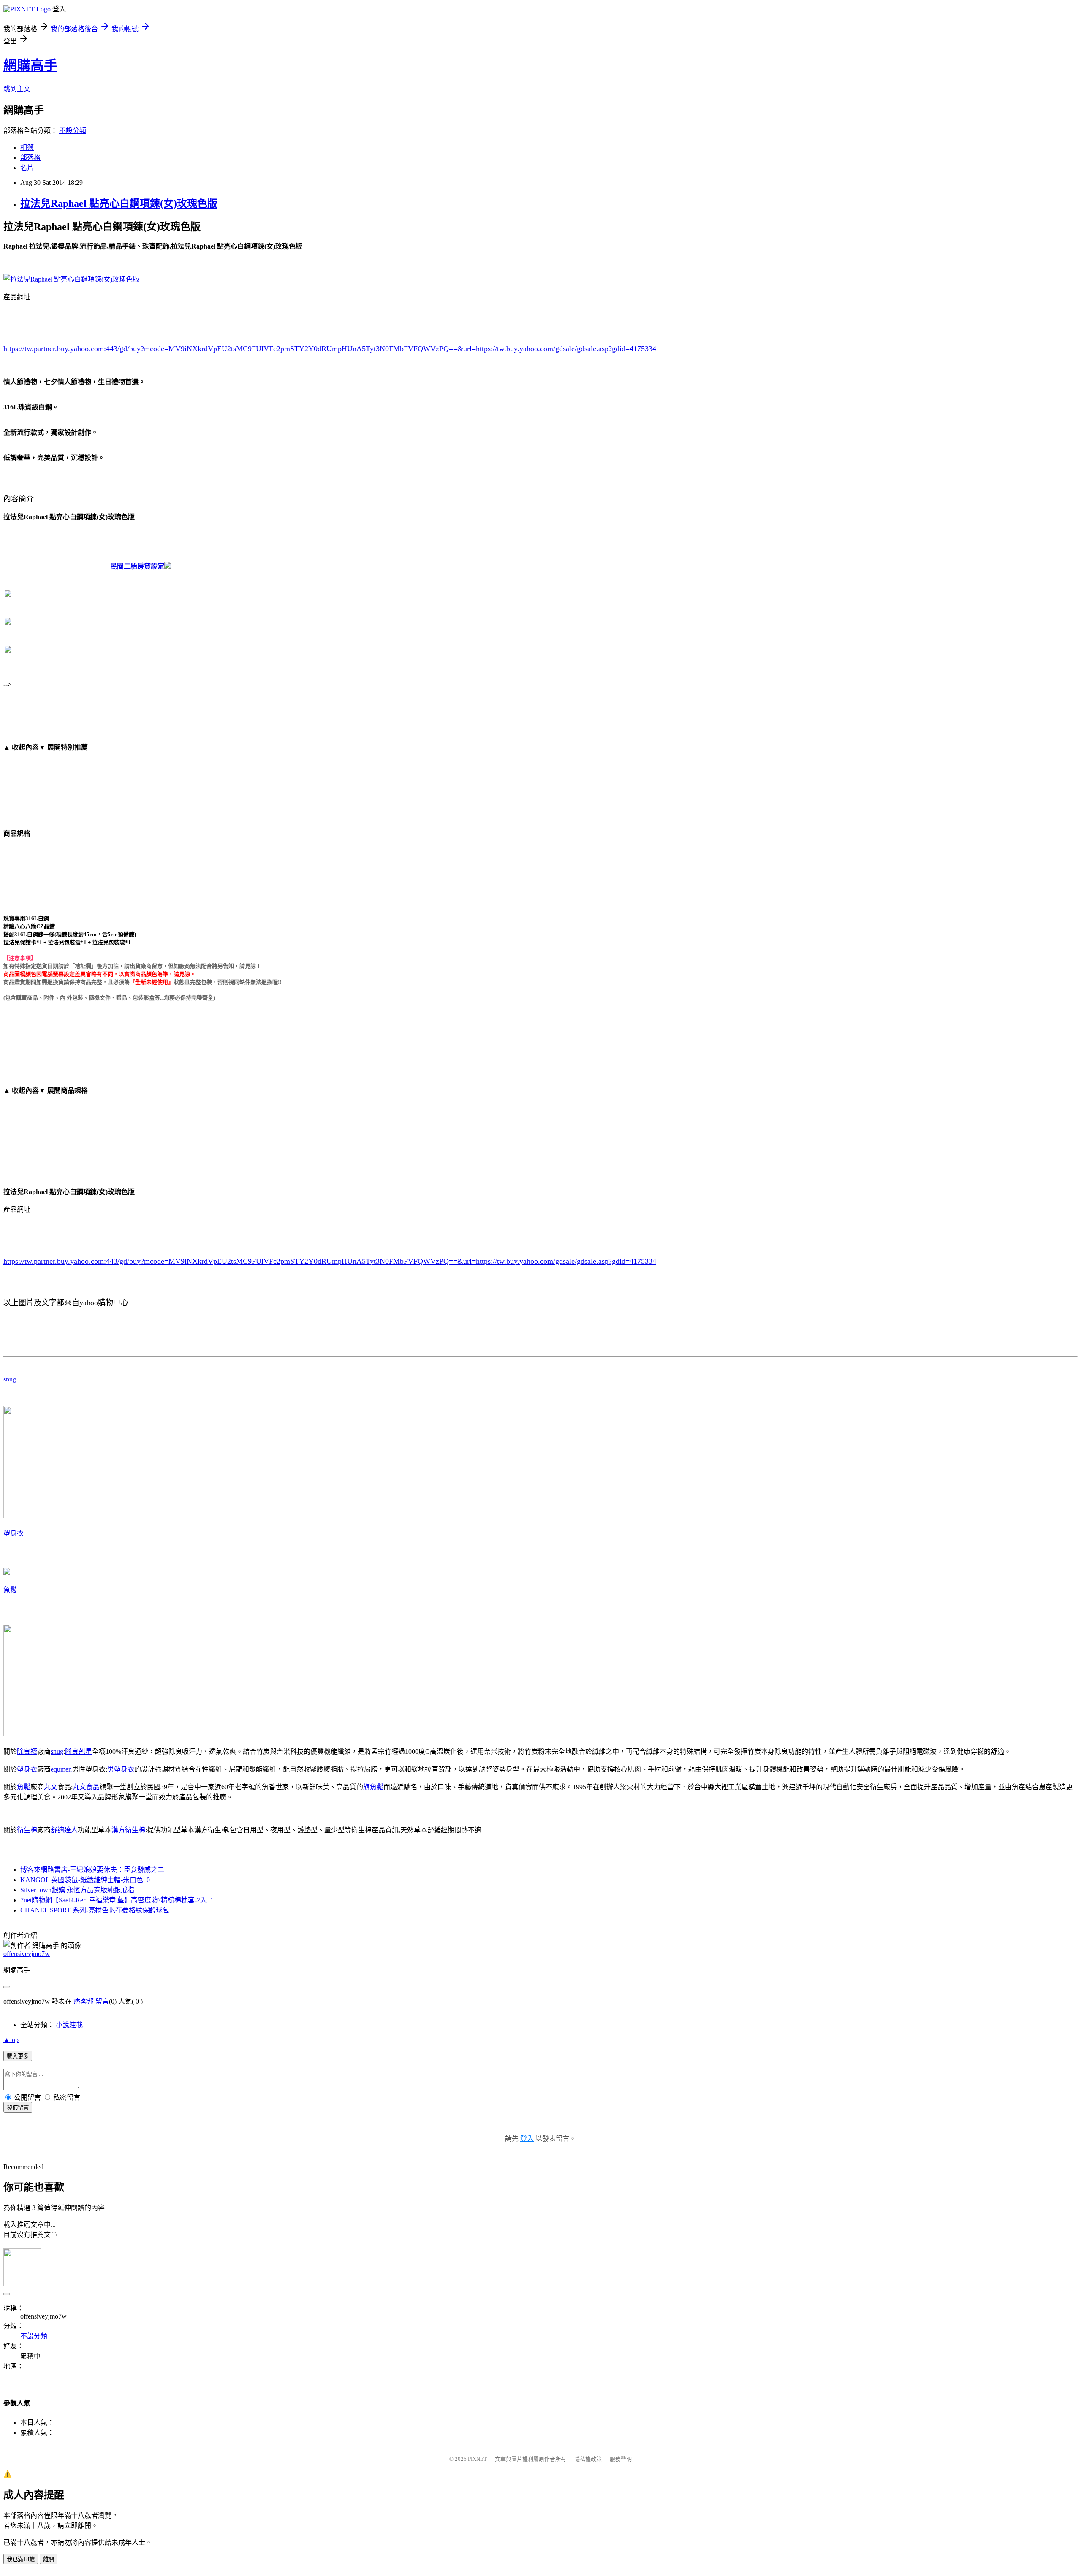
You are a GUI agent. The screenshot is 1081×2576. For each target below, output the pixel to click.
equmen (61, 1769)
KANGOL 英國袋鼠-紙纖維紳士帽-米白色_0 (85, 1880)
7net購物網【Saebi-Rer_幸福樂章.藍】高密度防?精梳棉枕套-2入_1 (117, 1900)
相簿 (27, 148)
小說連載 (69, 2025)
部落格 (30, 158)
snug (10, 1379)
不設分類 (73, 131)
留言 (102, 2001)
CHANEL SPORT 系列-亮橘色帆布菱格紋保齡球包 (95, 1910)
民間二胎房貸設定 (137, 566)
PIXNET (477, 2459)
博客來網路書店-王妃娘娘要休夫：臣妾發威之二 (92, 1870)
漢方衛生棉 (128, 1830)
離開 (49, 2559)
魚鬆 (10, 1590)
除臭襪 (27, 1751)
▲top (11, 2040)
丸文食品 (86, 1787)
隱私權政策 (588, 2459)
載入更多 (18, 2056)
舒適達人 (64, 1830)
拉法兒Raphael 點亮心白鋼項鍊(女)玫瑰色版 (119, 203)
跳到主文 (17, 89)
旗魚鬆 (373, 1787)
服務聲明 (621, 2459)
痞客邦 (84, 2001)
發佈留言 (18, 2108)
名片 (27, 168)
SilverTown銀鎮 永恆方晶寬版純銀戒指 (77, 1890)
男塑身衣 (121, 1769)
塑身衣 (14, 1533)
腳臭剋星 (79, 1751)
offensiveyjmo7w (27, 1954)
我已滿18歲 (21, 2559)
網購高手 (30, 65)
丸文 (51, 1787)
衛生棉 (27, 1830)
